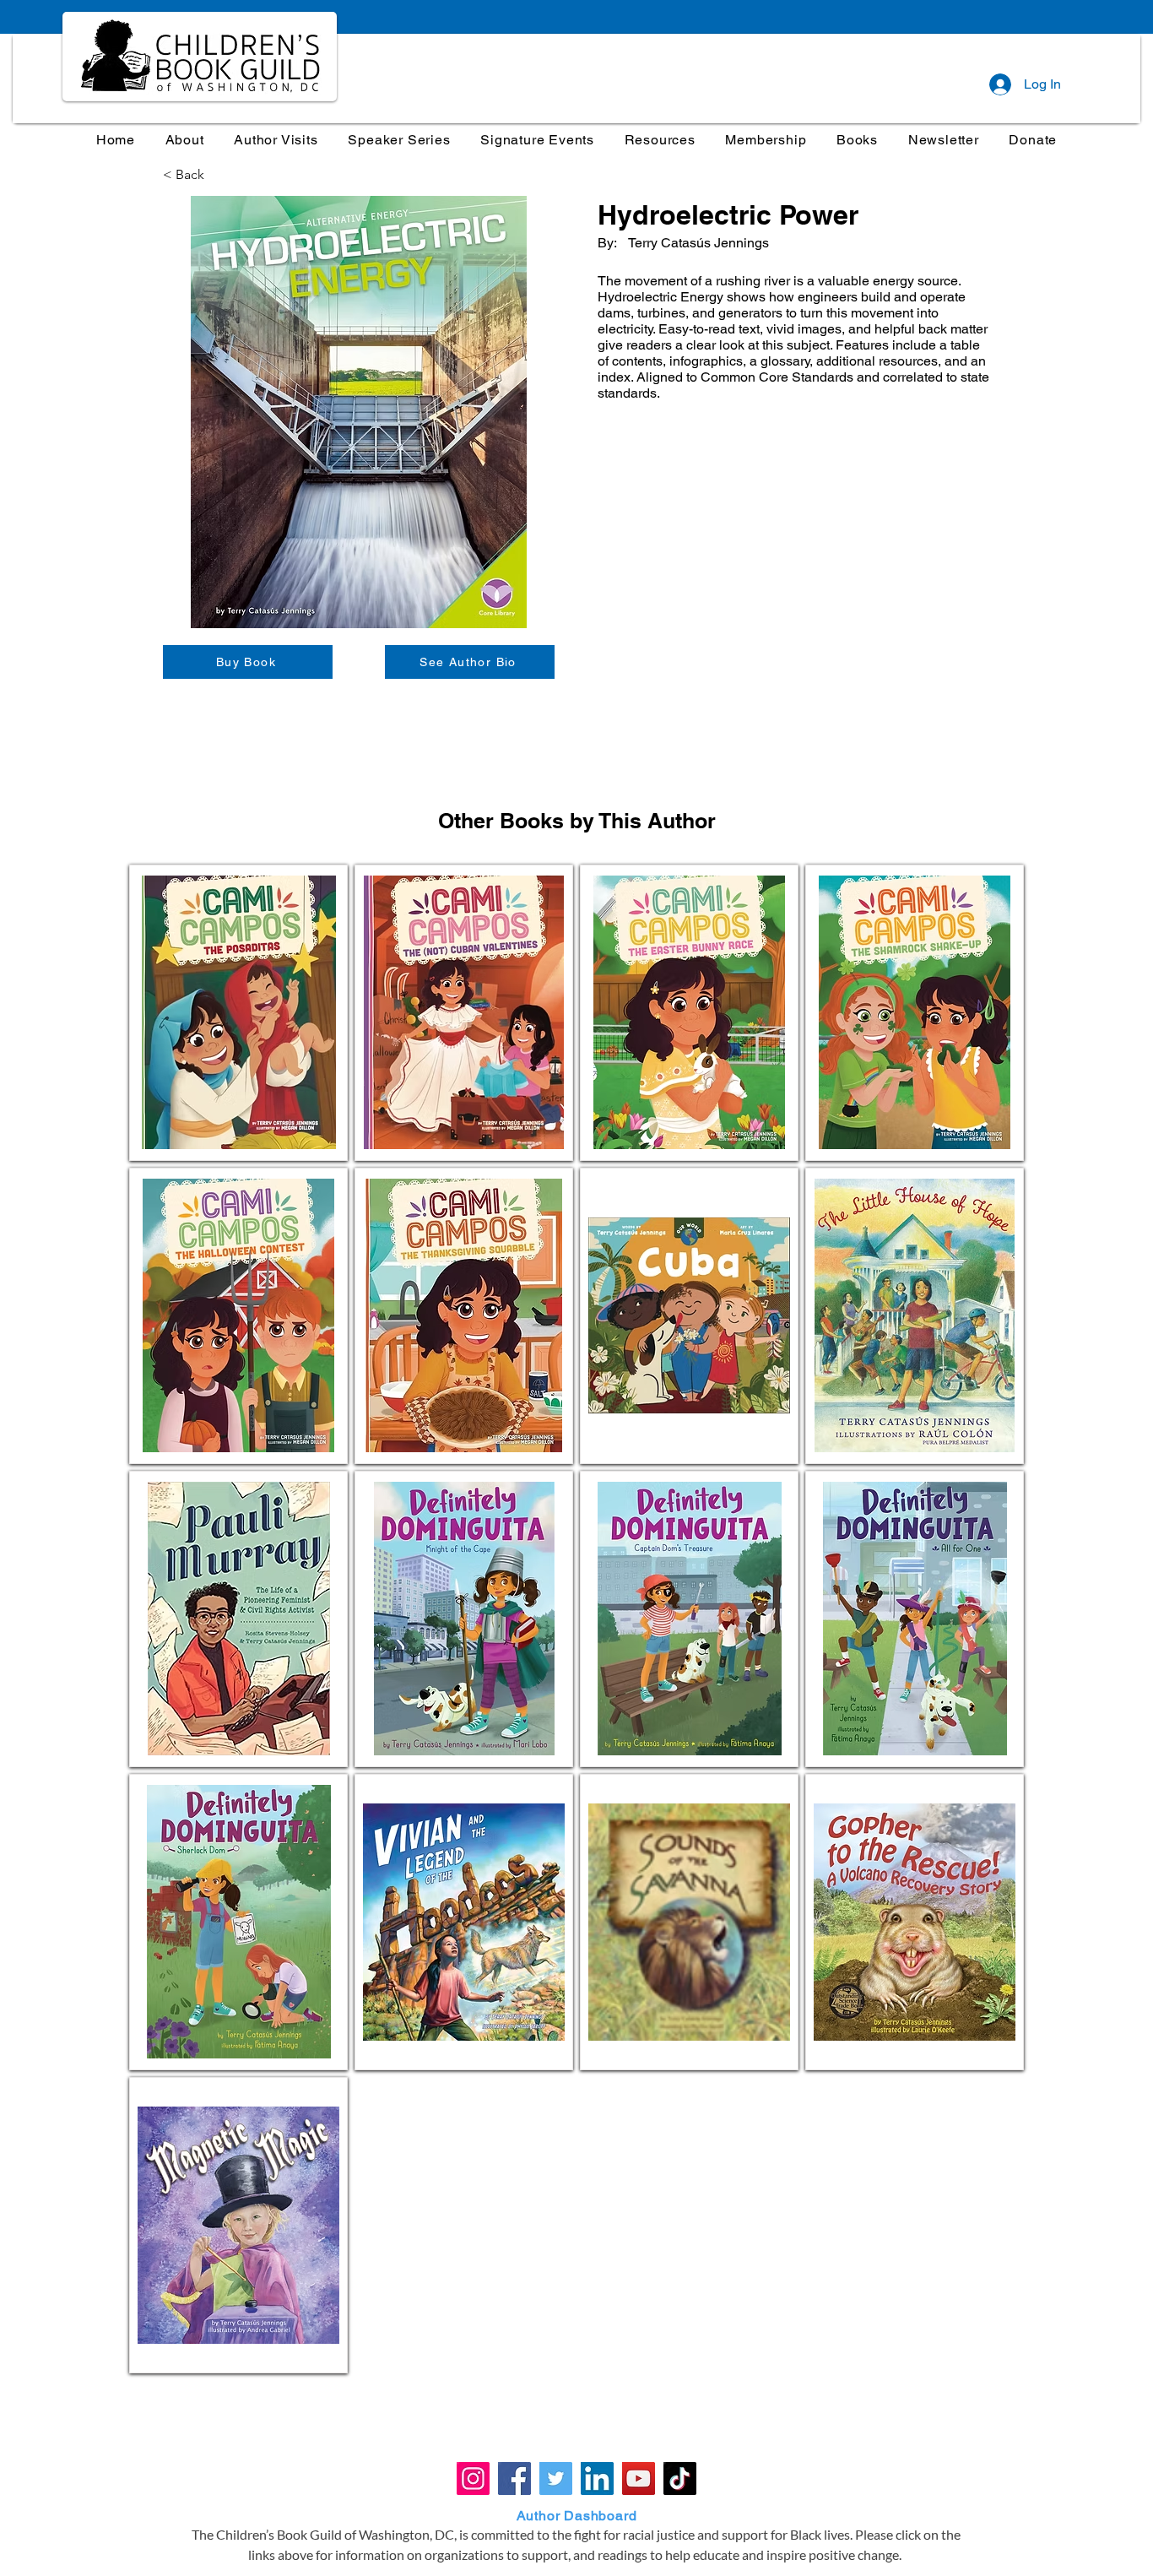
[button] (400, 140)
